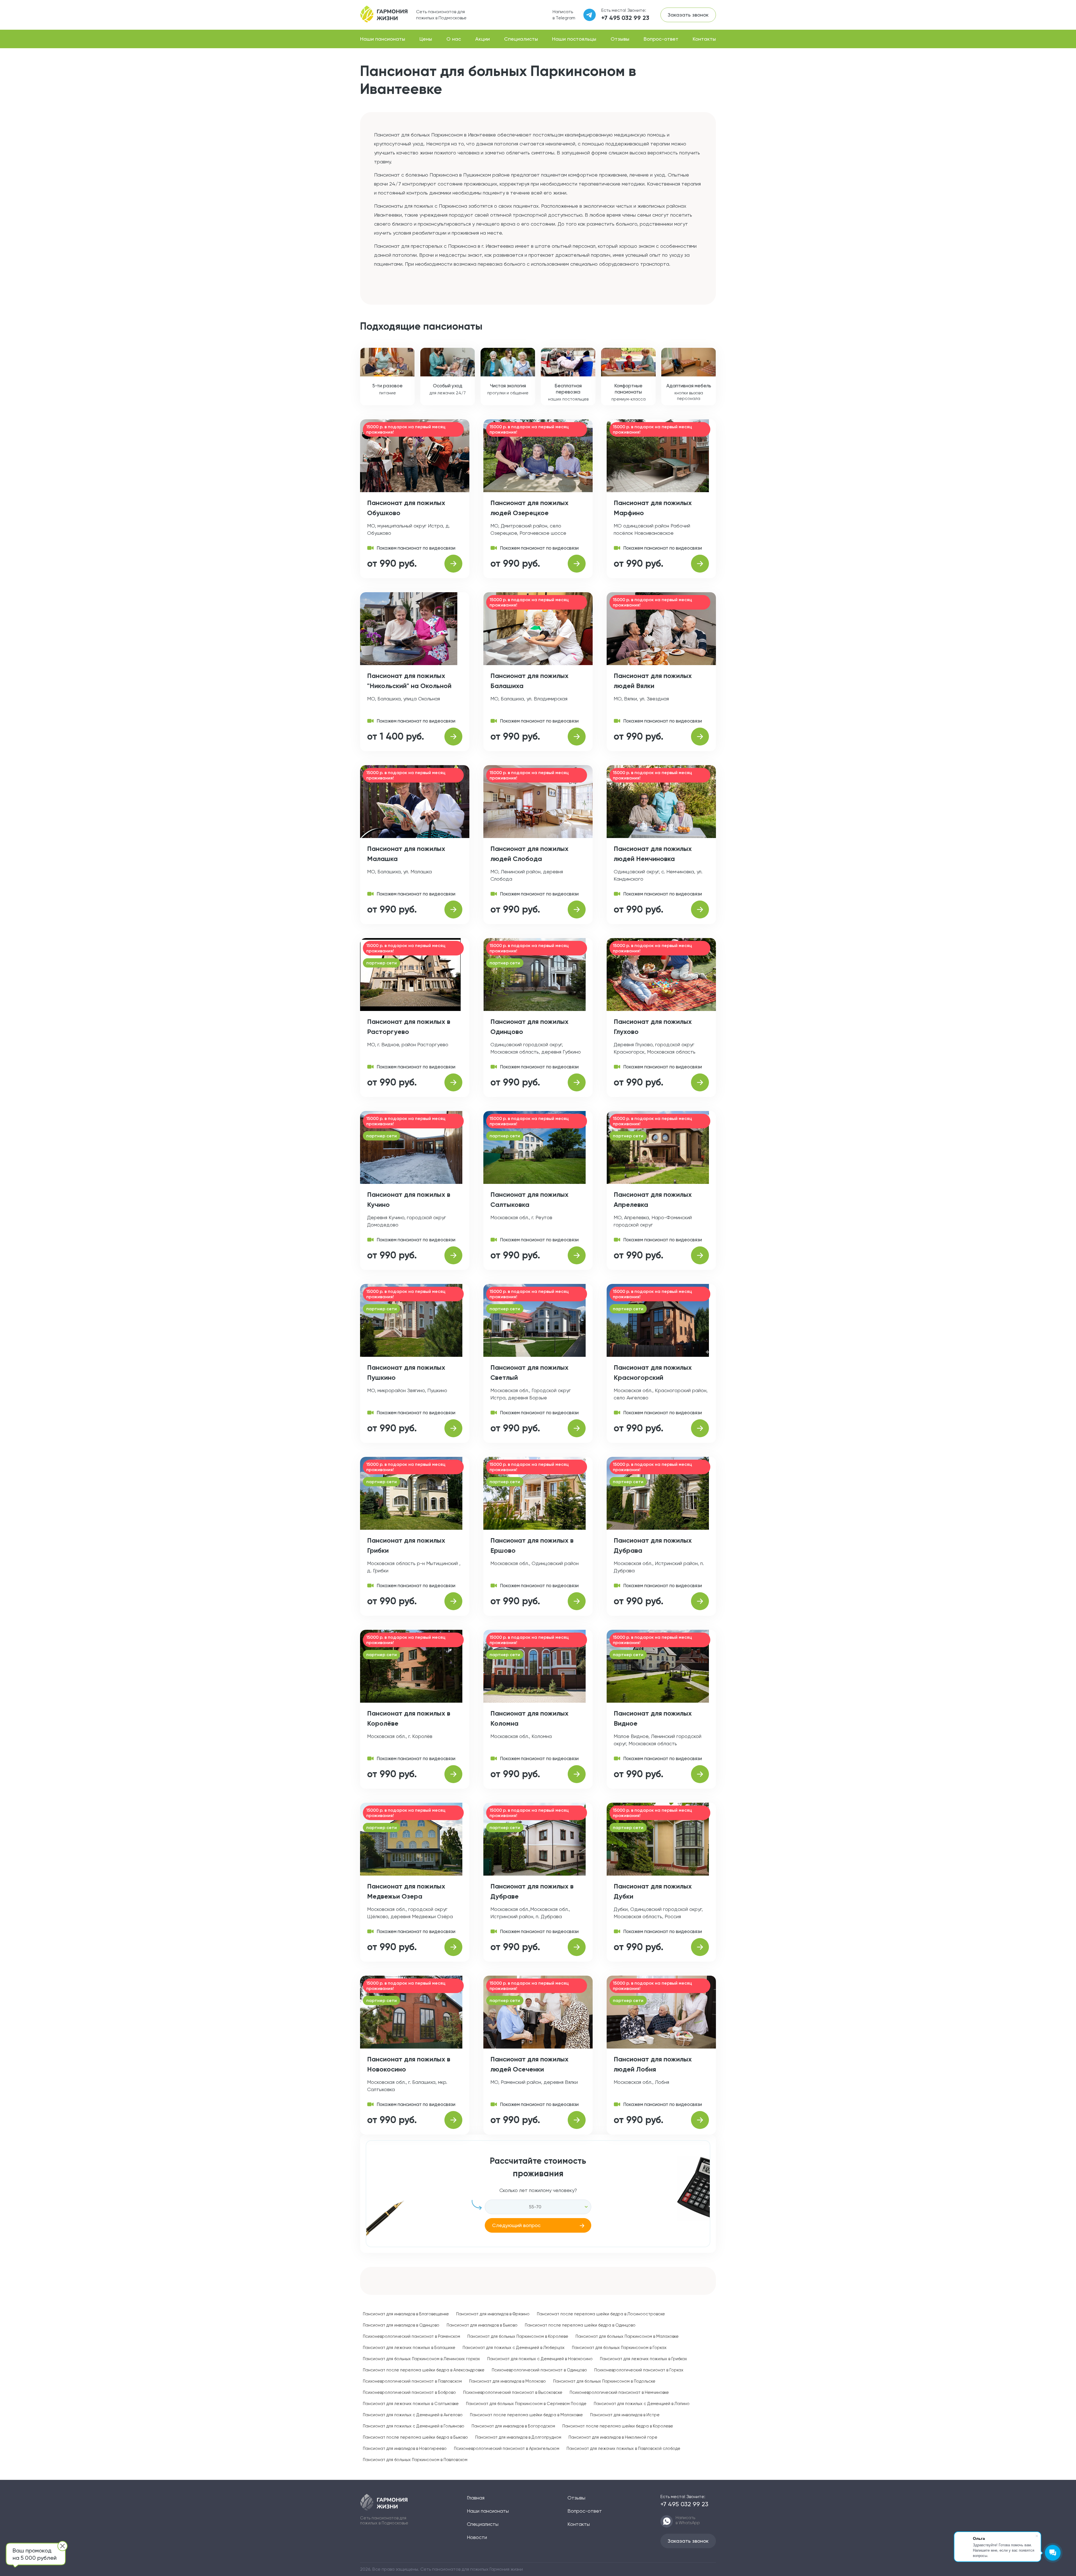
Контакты (704, 39)
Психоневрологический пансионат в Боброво (409, 2392)
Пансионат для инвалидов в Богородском (513, 2426)
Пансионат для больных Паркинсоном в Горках (619, 2348)
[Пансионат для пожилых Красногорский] (700, 1428)
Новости (477, 2537)
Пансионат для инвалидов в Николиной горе (613, 2437)
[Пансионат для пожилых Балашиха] (577, 737)
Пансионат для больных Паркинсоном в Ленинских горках (421, 2359)
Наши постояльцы (574, 39)
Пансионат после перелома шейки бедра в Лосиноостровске (601, 2314)
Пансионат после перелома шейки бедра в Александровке (424, 2370)
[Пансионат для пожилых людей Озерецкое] (577, 564)
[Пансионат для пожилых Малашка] (453, 909)
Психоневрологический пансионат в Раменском (411, 2336)
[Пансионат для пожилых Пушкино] (453, 1428)
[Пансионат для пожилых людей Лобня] (700, 2120)
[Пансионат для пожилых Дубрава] (700, 1601)
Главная (476, 2498)
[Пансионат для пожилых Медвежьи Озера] (453, 1947)
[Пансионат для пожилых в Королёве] (453, 1774)
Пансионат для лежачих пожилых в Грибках (643, 2359)
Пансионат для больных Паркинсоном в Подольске (604, 2381)
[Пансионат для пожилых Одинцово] (577, 1082)
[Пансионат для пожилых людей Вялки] (700, 737)
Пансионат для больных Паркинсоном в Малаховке (627, 2336)
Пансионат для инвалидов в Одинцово (401, 2325)
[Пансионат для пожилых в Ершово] (577, 1601)
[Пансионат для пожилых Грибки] (453, 1601)
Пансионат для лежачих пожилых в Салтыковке (411, 2404)
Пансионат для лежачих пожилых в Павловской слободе (623, 2448)
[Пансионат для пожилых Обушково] (453, 564)
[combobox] (538, 2207)
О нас (454, 39)
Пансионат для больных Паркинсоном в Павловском (415, 2460)
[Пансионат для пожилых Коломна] (577, 1774)
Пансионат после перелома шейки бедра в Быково (415, 2437)
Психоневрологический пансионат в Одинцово (539, 2370)
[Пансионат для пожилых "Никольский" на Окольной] (453, 737)
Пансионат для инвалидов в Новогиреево (405, 2448)
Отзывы (620, 39)
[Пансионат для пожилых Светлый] (577, 1428)
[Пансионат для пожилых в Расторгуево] (453, 1082)
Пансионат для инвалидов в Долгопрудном (518, 2437)
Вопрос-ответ (661, 39)
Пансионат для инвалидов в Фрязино (493, 2314)
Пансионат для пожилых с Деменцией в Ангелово (413, 2415)
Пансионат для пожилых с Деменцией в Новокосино (540, 2359)
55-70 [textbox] (535, 2207)
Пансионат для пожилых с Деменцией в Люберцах (514, 2348)
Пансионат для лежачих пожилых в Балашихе (409, 2348)
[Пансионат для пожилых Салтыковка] (577, 1255)
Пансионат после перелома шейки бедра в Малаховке (526, 2415)
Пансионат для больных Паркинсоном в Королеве (518, 2336)
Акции (483, 39)
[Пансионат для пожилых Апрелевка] (700, 1255)
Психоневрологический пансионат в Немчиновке (619, 2392)
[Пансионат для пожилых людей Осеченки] (577, 2120)
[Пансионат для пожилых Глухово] (700, 1082)
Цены (426, 39)
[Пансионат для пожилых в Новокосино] (453, 2120)
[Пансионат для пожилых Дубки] (700, 1947)
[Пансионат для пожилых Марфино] (700, 564)
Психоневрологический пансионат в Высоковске (513, 2392)
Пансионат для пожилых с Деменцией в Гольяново (414, 2426)
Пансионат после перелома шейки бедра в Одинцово (580, 2325)
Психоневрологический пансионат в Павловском (412, 2381)
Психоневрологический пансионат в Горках (639, 2370)
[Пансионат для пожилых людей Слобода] (577, 909)
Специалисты (521, 39)
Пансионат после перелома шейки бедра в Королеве (618, 2426)
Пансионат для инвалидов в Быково (482, 2325)
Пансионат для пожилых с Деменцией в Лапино (642, 2404)
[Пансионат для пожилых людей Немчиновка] (700, 909)
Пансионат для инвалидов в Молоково (507, 2381)
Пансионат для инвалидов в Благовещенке (406, 2314)
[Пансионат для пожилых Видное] (700, 1774)
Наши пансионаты (383, 39)
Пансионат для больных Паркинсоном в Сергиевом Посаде (526, 2404)
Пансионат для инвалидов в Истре (625, 2415)
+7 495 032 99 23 (625, 18)
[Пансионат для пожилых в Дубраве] (577, 1947)
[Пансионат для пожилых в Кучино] (453, 1255)
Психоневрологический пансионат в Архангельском (507, 2448)
